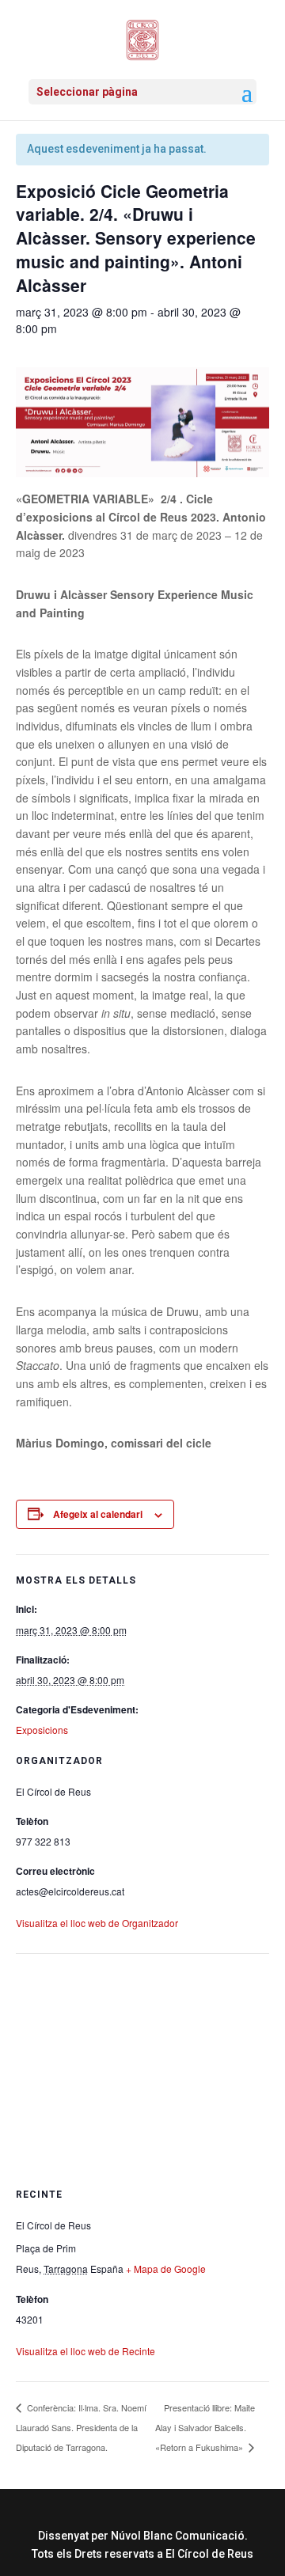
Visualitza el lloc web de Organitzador (97, 1923)
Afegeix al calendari (98, 1514)
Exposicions (42, 1730)
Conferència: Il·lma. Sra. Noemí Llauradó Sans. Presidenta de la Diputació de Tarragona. (81, 2427)
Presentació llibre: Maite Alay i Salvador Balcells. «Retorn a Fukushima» (205, 2427)
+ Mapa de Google (166, 2269)
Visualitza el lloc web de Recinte (85, 2351)
